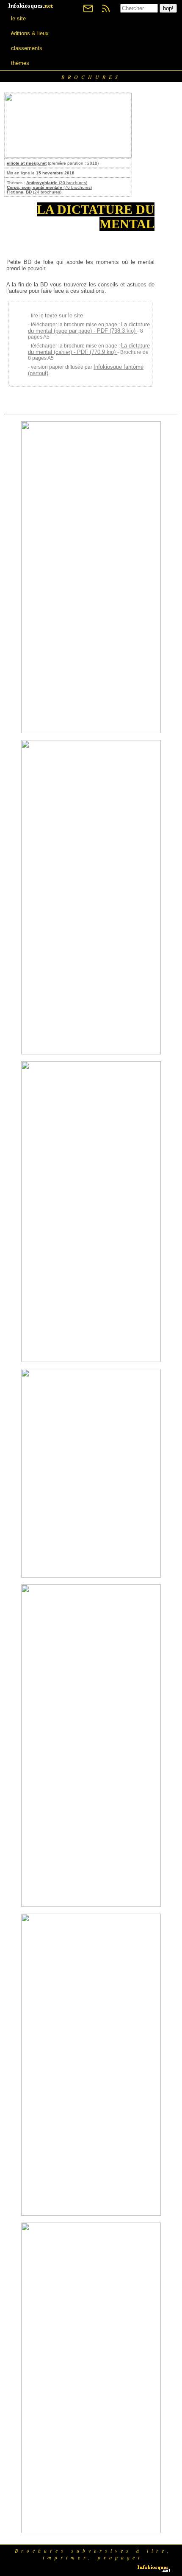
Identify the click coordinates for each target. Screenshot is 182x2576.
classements (27, 48)
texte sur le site (64, 315)
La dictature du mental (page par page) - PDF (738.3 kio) (89, 328)
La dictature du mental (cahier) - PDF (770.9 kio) (89, 349)
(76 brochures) (49, 187)
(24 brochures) (34, 192)
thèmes (20, 63)
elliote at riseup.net (27, 163)
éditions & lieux (30, 33)
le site (18, 18)
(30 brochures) (57, 183)
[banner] (31, 5)
